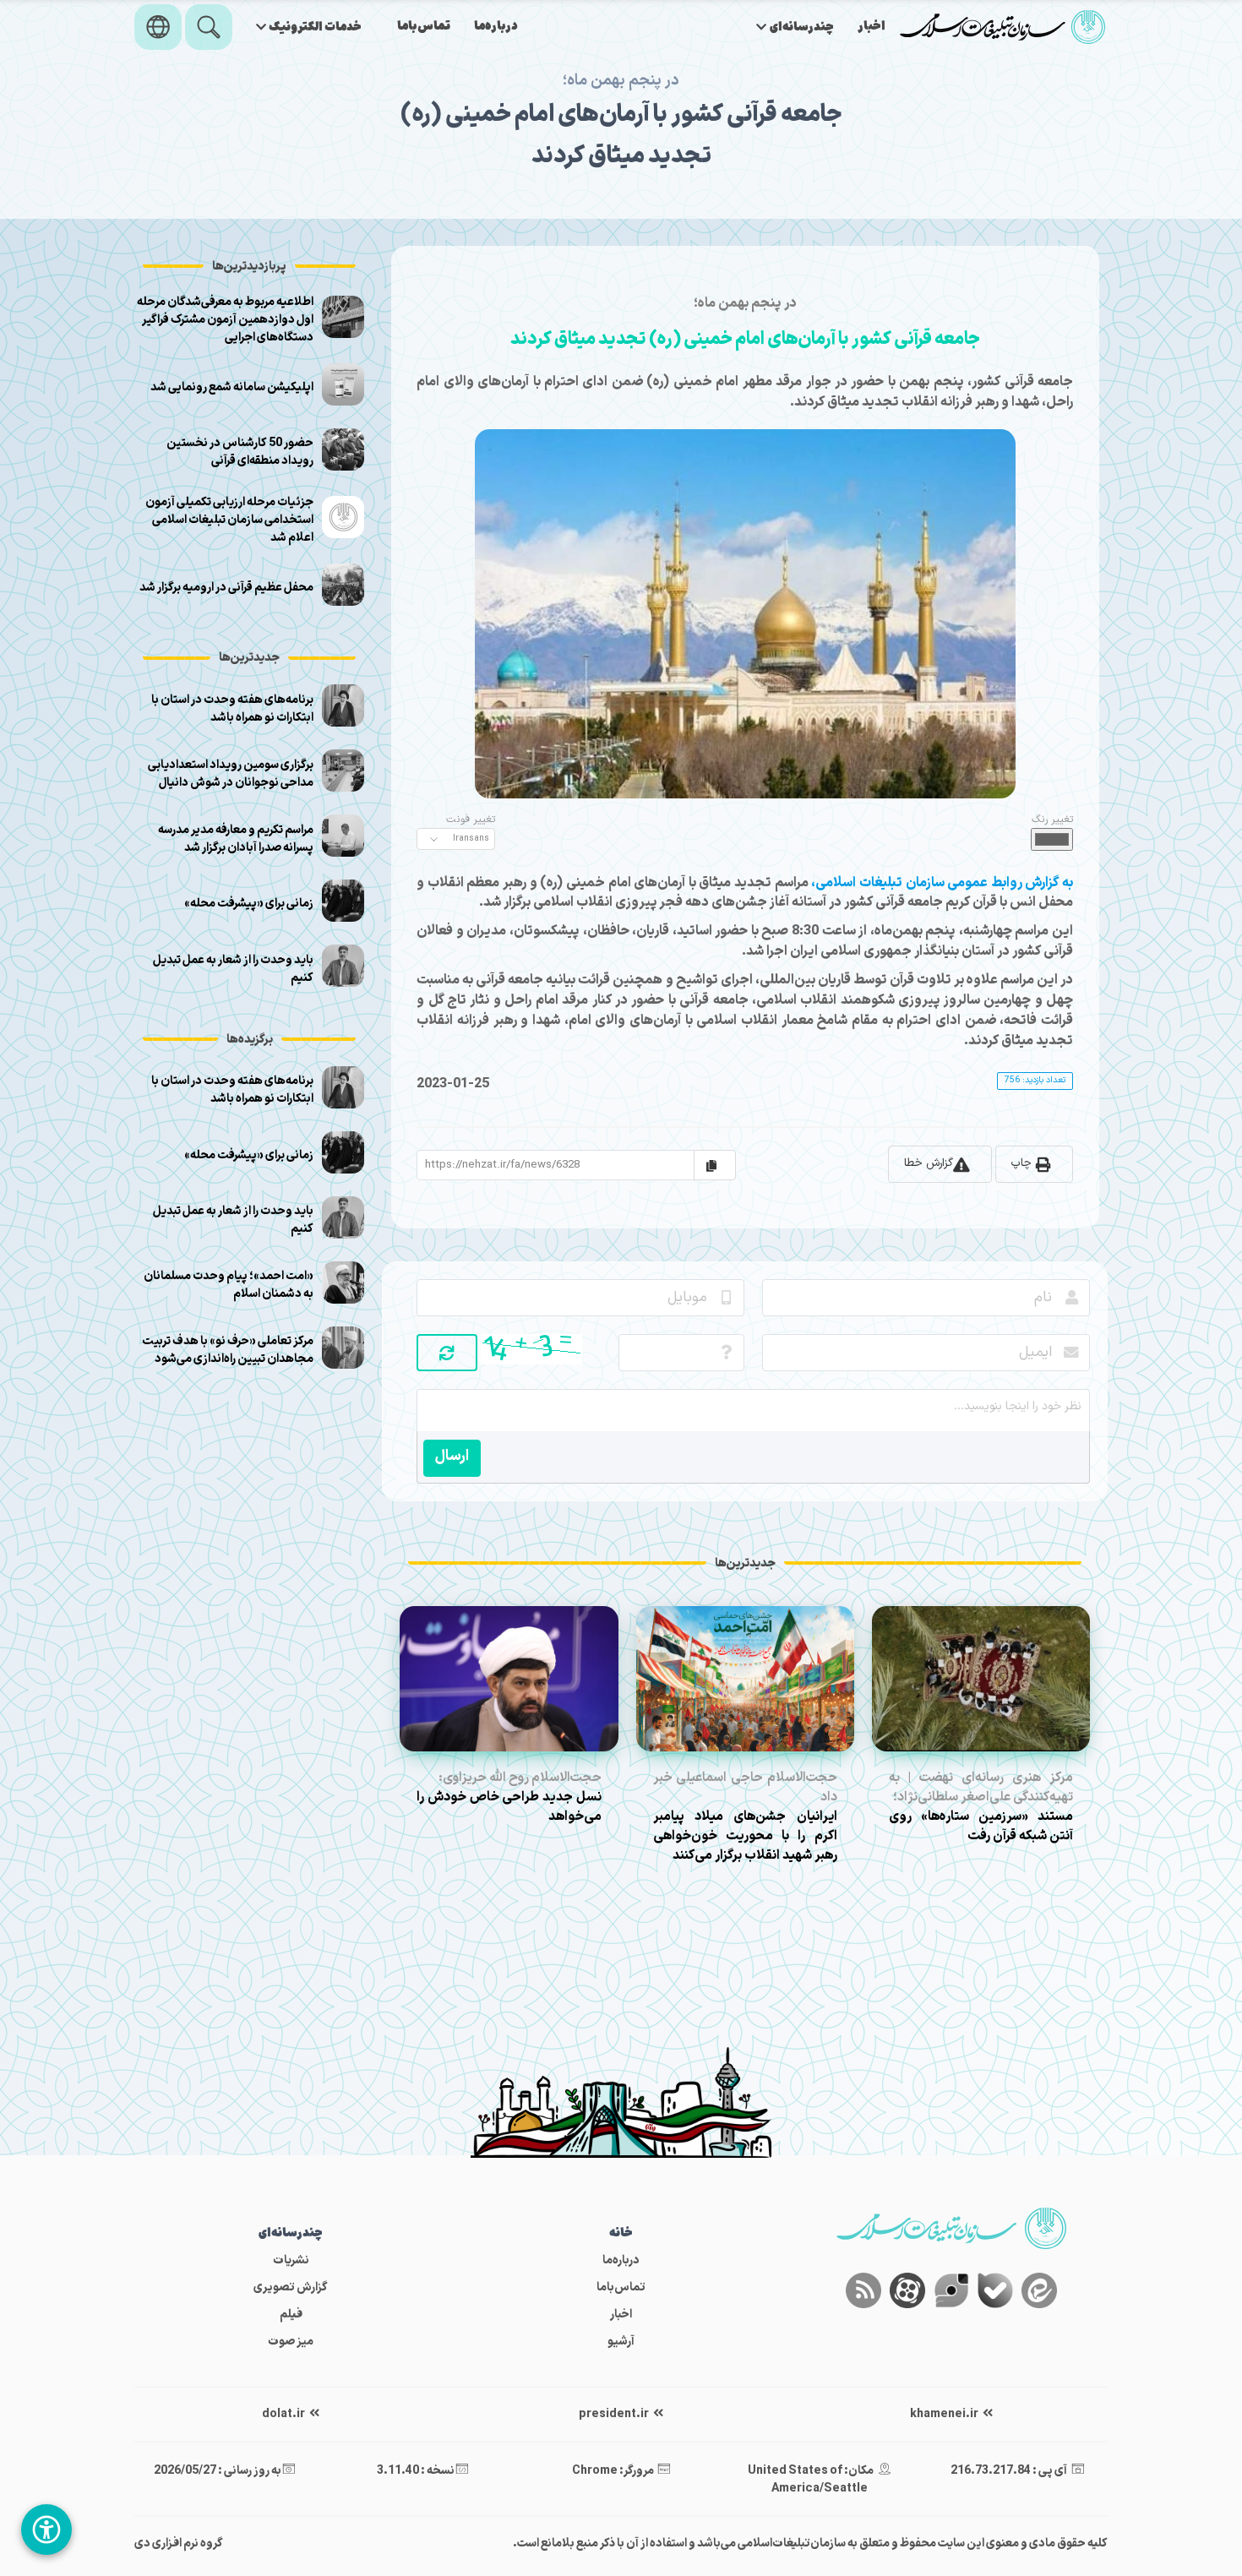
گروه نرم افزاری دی (179, 2543)
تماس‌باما (424, 27)
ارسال (452, 1456)
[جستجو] (209, 27)
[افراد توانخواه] (46, 2530)
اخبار (872, 27)
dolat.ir (284, 2414)
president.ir (615, 2414)
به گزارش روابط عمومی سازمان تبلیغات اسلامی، (942, 883)
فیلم (291, 2315)
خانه (621, 2233)
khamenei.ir (945, 2414)
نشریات (291, 2260)
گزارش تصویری (291, 2287)
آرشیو (621, 2342)
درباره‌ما (496, 27)
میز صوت (291, 2342)
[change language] (158, 27)
